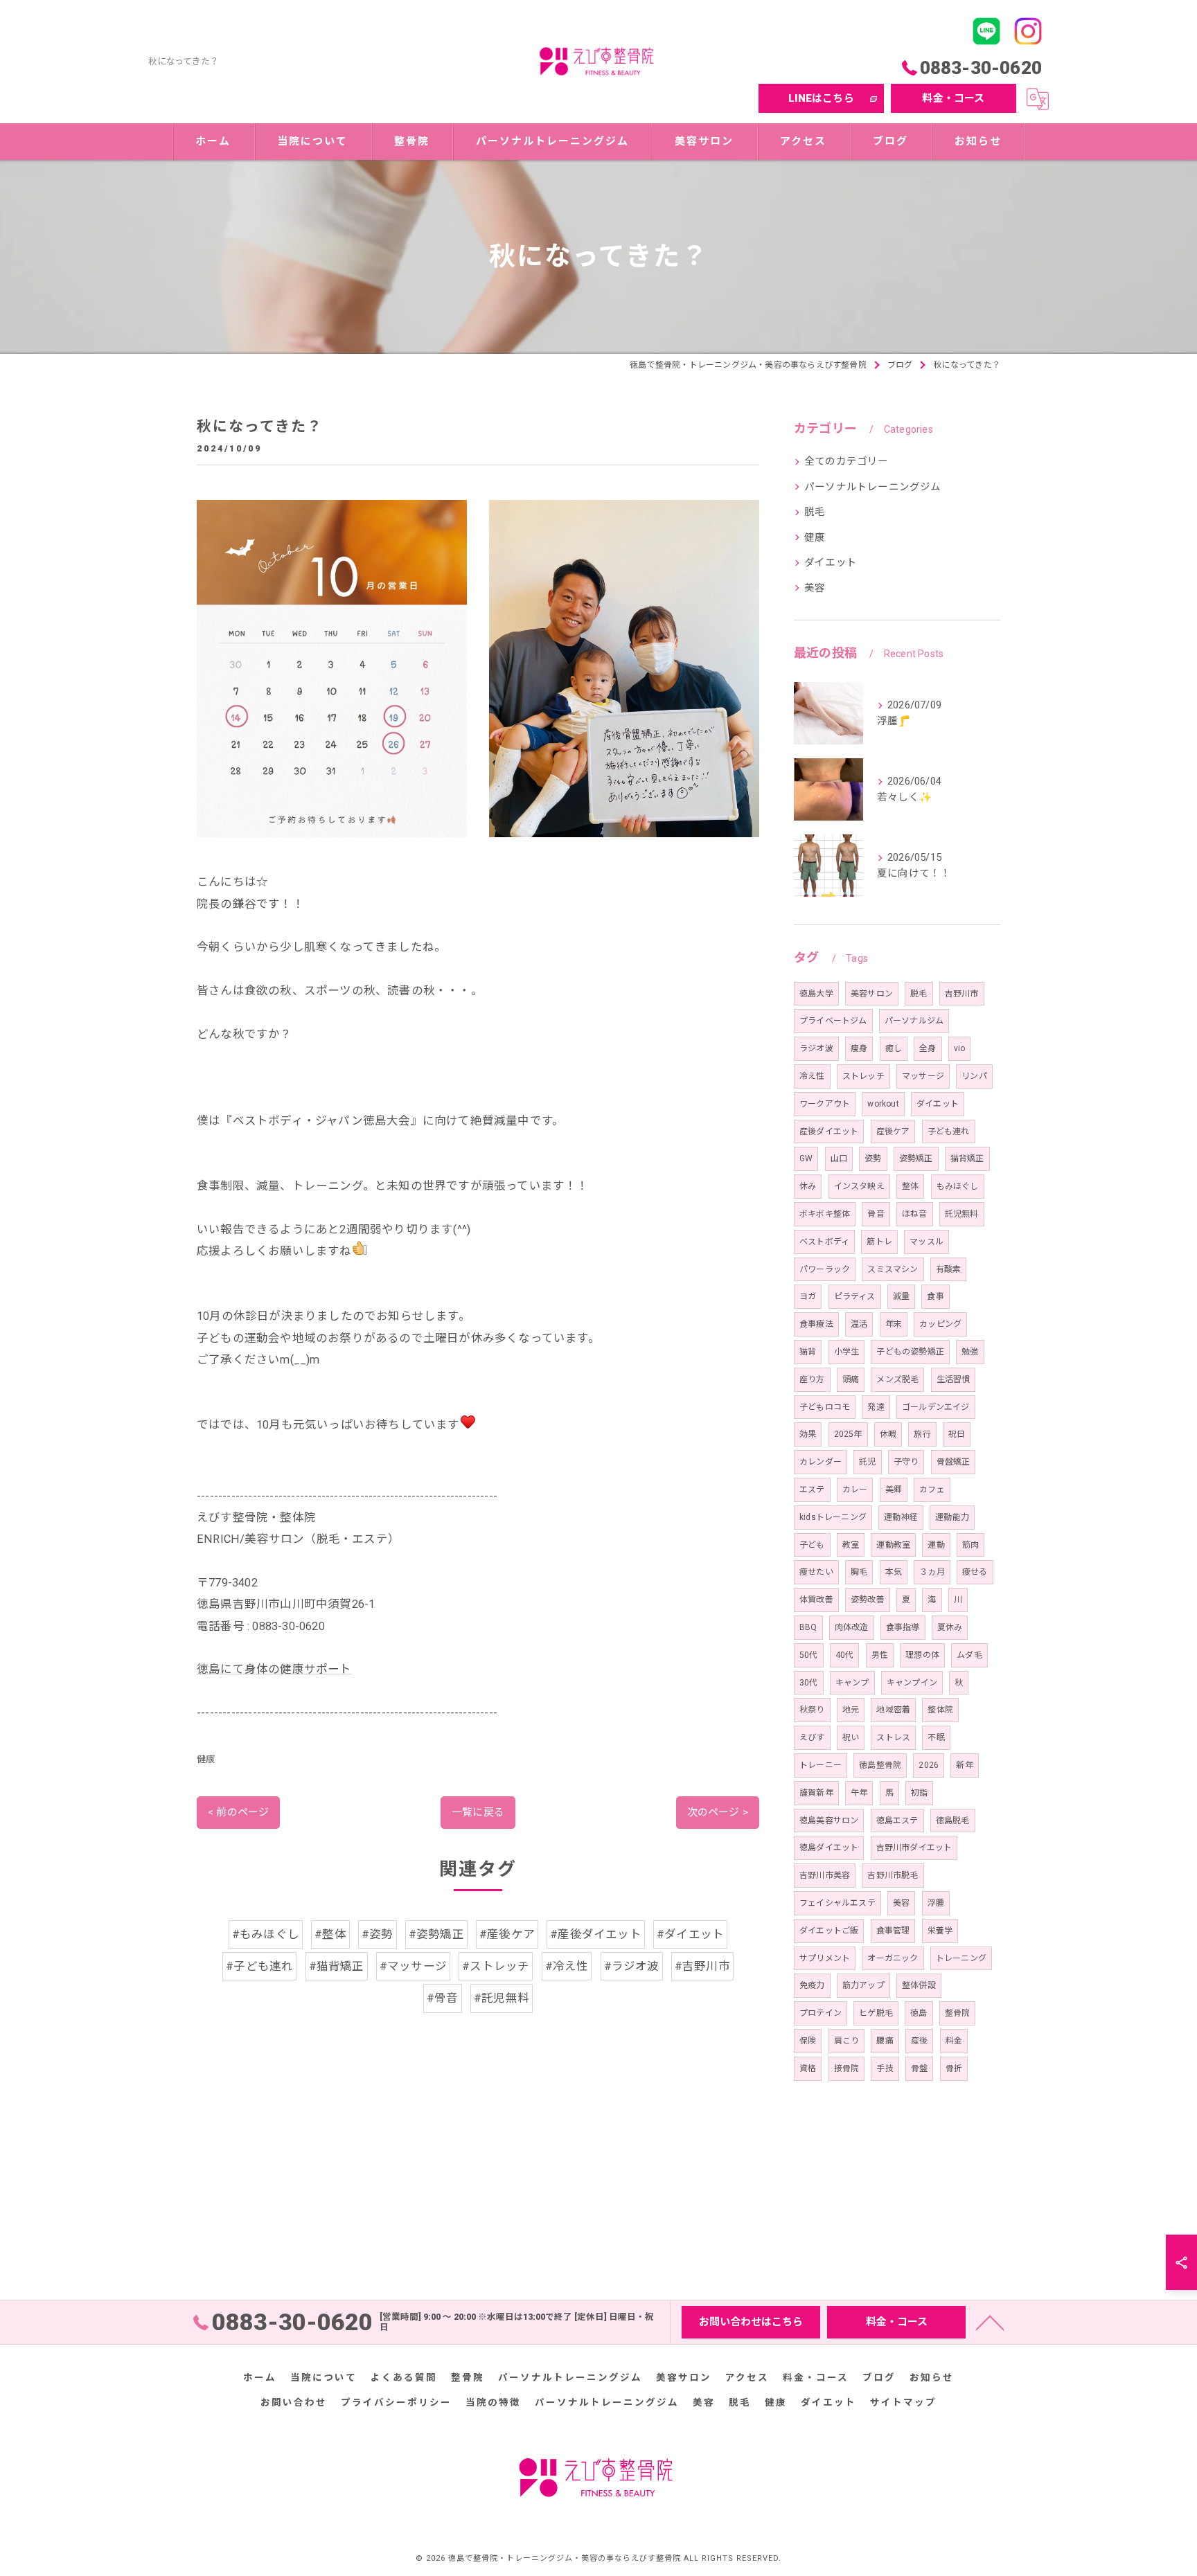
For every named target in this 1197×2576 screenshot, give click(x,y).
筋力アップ (863, 1985)
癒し (894, 1048)
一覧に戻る (478, 1812)
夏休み (950, 1627)
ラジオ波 (816, 1048)
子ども (812, 1545)
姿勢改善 (868, 1600)
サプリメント (825, 1958)
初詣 (919, 1793)
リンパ (974, 1076)
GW (806, 1159)
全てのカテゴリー (846, 462)
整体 (910, 1186)
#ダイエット (690, 1934)
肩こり (847, 2041)
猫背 (808, 1352)
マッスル (926, 1242)
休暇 (888, 1434)
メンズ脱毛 (897, 1379)
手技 (885, 2068)
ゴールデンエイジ (936, 1407)
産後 (919, 2041)
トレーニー (821, 1765)
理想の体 (922, 1655)
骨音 (876, 1214)
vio (960, 1048)
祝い (851, 1737)
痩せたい (816, 1572)
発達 (876, 1407)
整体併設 (919, 1985)
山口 (839, 1159)
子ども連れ (949, 1132)
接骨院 (847, 2068)
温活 (859, 1324)
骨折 (954, 2068)
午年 (859, 1793)
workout (883, 1104)
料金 (954, 2041)
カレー (855, 1490)
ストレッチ (863, 1076)
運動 (936, 1545)
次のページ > (718, 1812)
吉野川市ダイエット (914, 1848)
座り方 (812, 1379)
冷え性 (812, 1076)
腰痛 (885, 2041)
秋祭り (812, 1710)
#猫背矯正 (337, 1966)
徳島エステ (897, 1821)
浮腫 (936, 1903)
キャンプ (852, 1683)
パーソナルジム (914, 1021)
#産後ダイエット (596, 1934)
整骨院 (958, 2013)
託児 (867, 1462)
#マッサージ (413, 1966)
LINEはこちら (821, 98)
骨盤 (919, 2068)
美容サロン (872, 994)
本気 (894, 1572)
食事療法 (816, 1324)
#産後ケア (507, 1934)
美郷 (894, 1490)
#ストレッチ (496, 1966)
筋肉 (970, 1545)
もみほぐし (958, 1186)
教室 (851, 1545)
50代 (809, 1655)
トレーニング (961, 1958)
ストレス (893, 1737)
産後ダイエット (829, 1132)
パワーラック (825, 1269)
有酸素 (949, 1269)
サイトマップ (903, 2402)
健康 (206, 1759)
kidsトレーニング (833, 1517)
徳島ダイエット (829, 1848)
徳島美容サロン (829, 1821)
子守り (906, 1462)
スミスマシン (893, 1269)
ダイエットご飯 (829, 1931)
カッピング (940, 1324)
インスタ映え (859, 1186)
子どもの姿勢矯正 (910, 1352)
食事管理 (893, 1931)
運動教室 (893, 1545)
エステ (812, 1490)
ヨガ (808, 1296)
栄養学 (940, 1931)
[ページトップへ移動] (990, 2322)
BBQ (808, 1627)
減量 (901, 1296)
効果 (808, 1434)
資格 (808, 2068)
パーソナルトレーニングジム (873, 487)
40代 (845, 1655)
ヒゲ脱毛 (876, 2013)
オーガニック (893, 1958)
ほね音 (915, 1214)
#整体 (330, 1934)
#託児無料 (502, 1998)
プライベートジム (833, 1021)
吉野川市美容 (825, 1875)
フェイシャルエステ (837, 1903)
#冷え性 (567, 1966)
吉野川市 (962, 994)
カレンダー (821, 1462)
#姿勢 (378, 1934)
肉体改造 (852, 1627)
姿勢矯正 (916, 1159)
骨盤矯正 (954, 1462)
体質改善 (816, 1600)
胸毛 (859, 1572)
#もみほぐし (266, 1934)
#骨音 (443, 1998)
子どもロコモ (825, 1407)
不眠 (936, 1737)
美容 (815, 588)
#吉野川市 (702, 1966)
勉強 (970, 1352)
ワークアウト (825, 1104)
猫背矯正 (967, 1159)
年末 (894, 1324)
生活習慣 (954, 1379)
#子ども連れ (259, 1966)
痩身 (859, 1048)
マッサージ (923, 1076)
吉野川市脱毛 (893, 1875)
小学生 (847, 1352)
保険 (808, 2041)
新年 (964, 1765)
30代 (809, 1683)
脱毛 (815, 512)
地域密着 (893, 1710)
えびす (812, 1737)
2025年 (848, 1434)
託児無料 (962, 1214)
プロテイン (821, 2013)
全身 (928, 1048)
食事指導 (903, 1627)
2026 (929, 1765)
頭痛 (851, 1379)
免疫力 (812, 1985)
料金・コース (953, 98)
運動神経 (901, 1517)
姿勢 (873, 1159)
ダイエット (831, 563)
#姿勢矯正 (436, 1934)
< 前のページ (238, 1812)
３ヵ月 (932, 1572)
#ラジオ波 (632, 1966)
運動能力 (952, 1517)
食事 (935, 1296)
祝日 (957, 1434)
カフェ (932, 1490)
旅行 (922, 1434)
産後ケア (893, 1132)
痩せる (975, 1572)
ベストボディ (824, 1242)
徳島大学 (816, 994)
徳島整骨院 (880, 1765)
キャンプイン (912, 1683)
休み (808, 1186)
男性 (880, 1655)
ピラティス (855, 1296)
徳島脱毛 (953, 1821)
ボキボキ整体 (825, 1214)
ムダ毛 (969, 1655)
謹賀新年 (816, 1793)
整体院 (940, 1710)
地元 (851, 1710)
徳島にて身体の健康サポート (274, 1669)
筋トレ (879, 1242)
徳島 (919, 2013)
